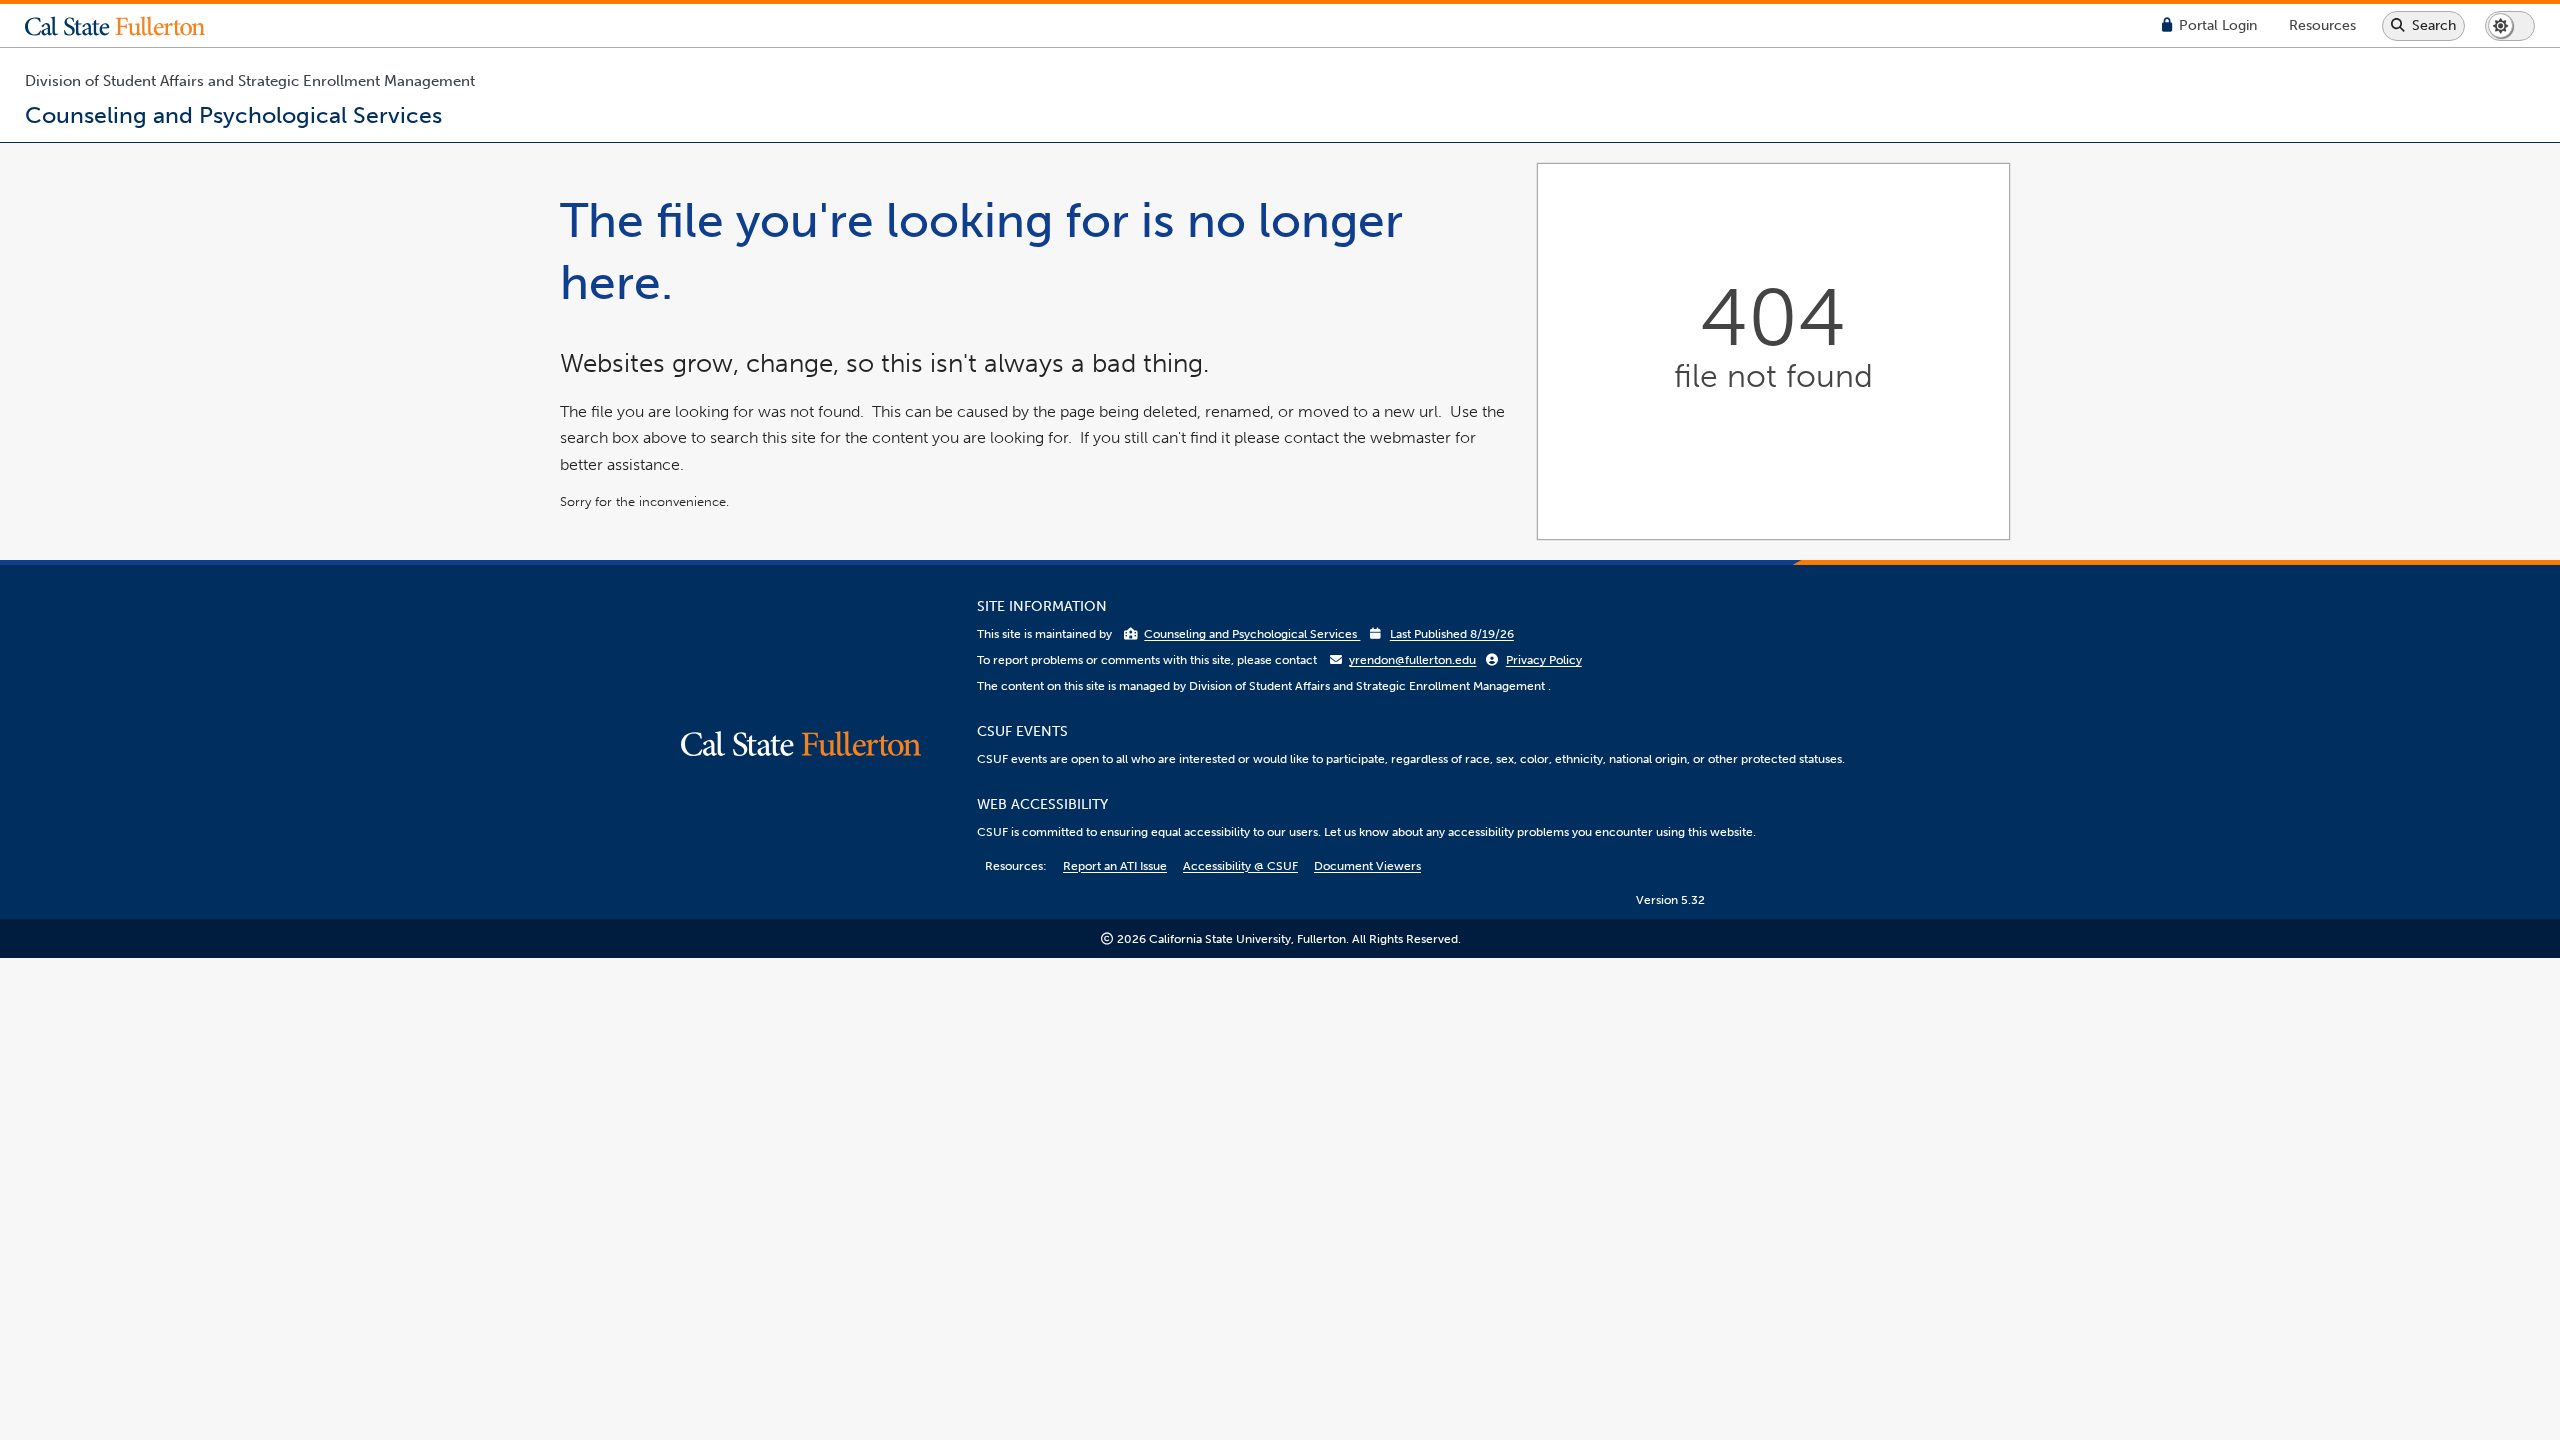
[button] (130, 26)
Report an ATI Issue (1115, 866)
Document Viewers (1367, 866)
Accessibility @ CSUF (1240, 866)
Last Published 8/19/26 (1452, 634)
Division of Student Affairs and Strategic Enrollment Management (250, 81)
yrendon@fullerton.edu (1412, 660)
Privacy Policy (1544, 660)
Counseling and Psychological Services (1252, 634)
